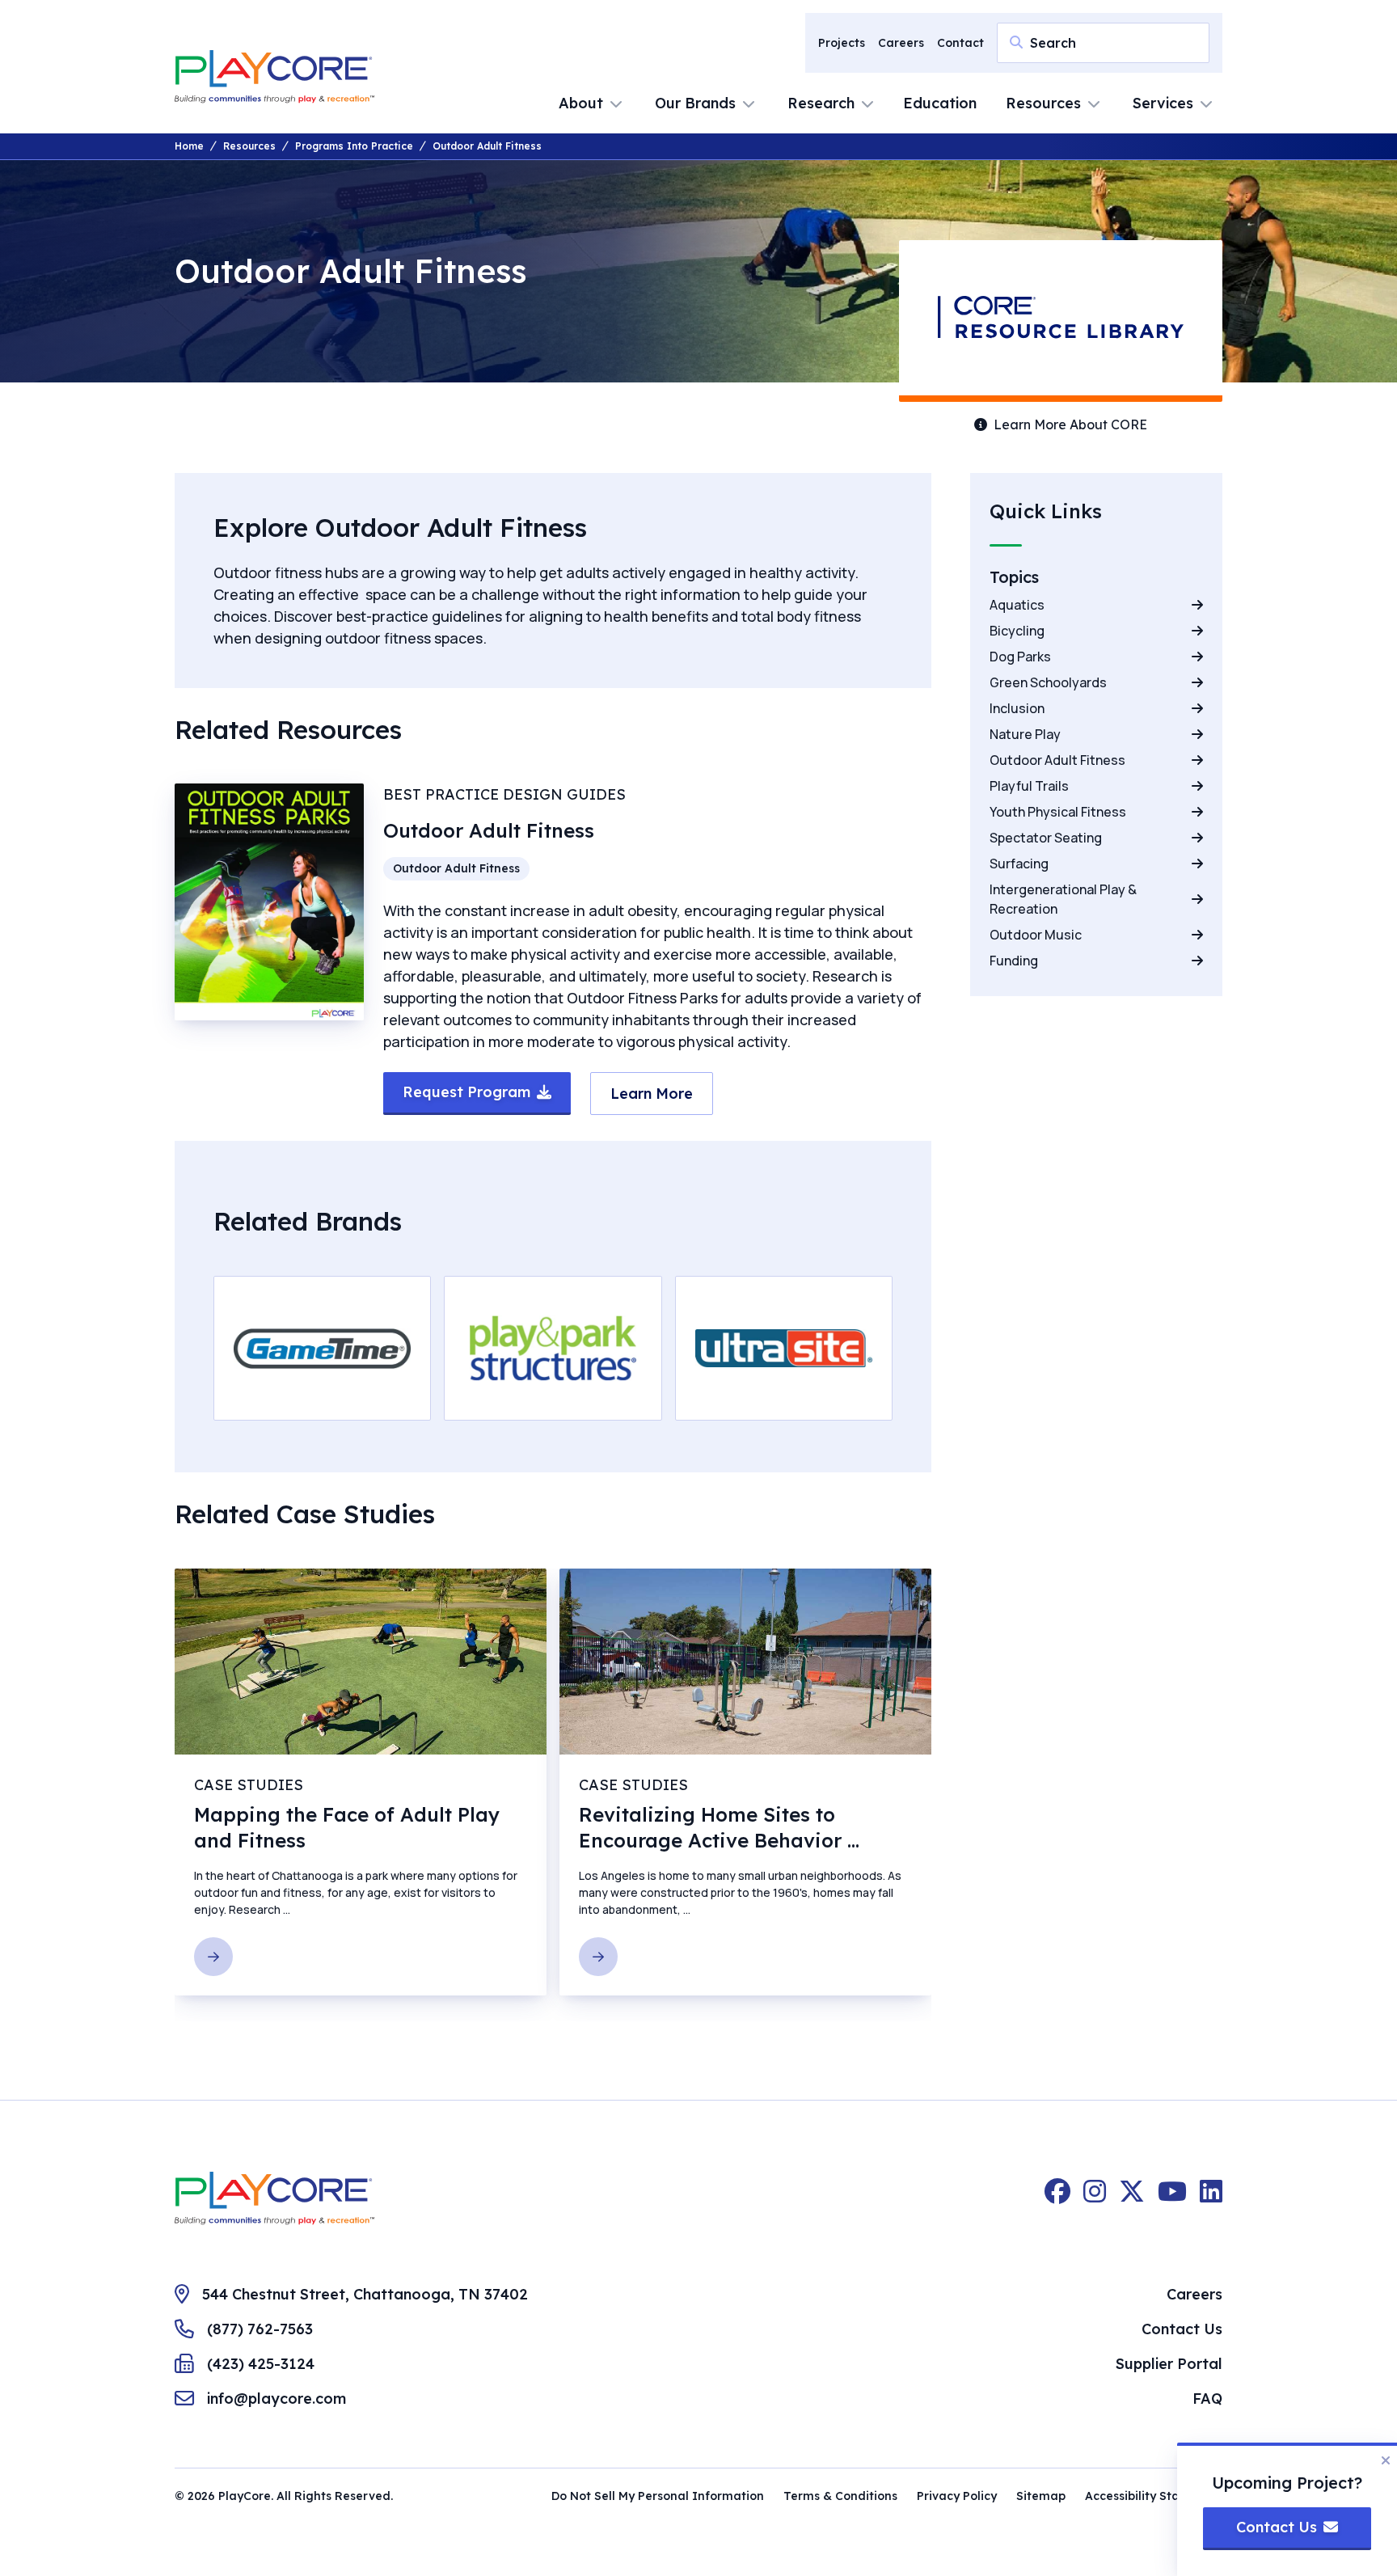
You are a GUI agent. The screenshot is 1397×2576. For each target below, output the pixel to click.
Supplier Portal (1169, 2364)
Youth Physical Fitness (1058, 812)
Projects (842, 43)
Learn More (323, 1357)
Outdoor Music (1036, 935)
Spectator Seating (1046, 838)
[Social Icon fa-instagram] (1095, 2198)
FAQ (1207, 2399)
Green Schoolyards (1048, 682)
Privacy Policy (957, 2496)
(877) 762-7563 (260, 2329)
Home (189, 146)
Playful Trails (1029, 786)
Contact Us (1182, 2329)
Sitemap (1041, 2496)
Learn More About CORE (1070, 424)
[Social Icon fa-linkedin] (1211, 2198)
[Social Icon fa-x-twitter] (1132, 2198)
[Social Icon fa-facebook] (1057, 2198)
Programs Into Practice (354, 146)
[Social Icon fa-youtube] (1172, 2198)
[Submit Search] (1016, 42)
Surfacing (1019, 864)
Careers (901, 43)
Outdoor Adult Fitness (1057, 760)
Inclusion (1017, 708)
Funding (1014, 961)
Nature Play (1025, 734)
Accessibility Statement (1154, 2496)
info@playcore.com (276, 2399)
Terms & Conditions (840, 2496)
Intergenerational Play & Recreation (1063, 899)
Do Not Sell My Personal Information (658, 2496)
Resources (249, 146)
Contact (960, 43)
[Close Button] (1386, 2460)
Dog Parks (1020, 657)
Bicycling (1017, 631)
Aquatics (1017, 605)
